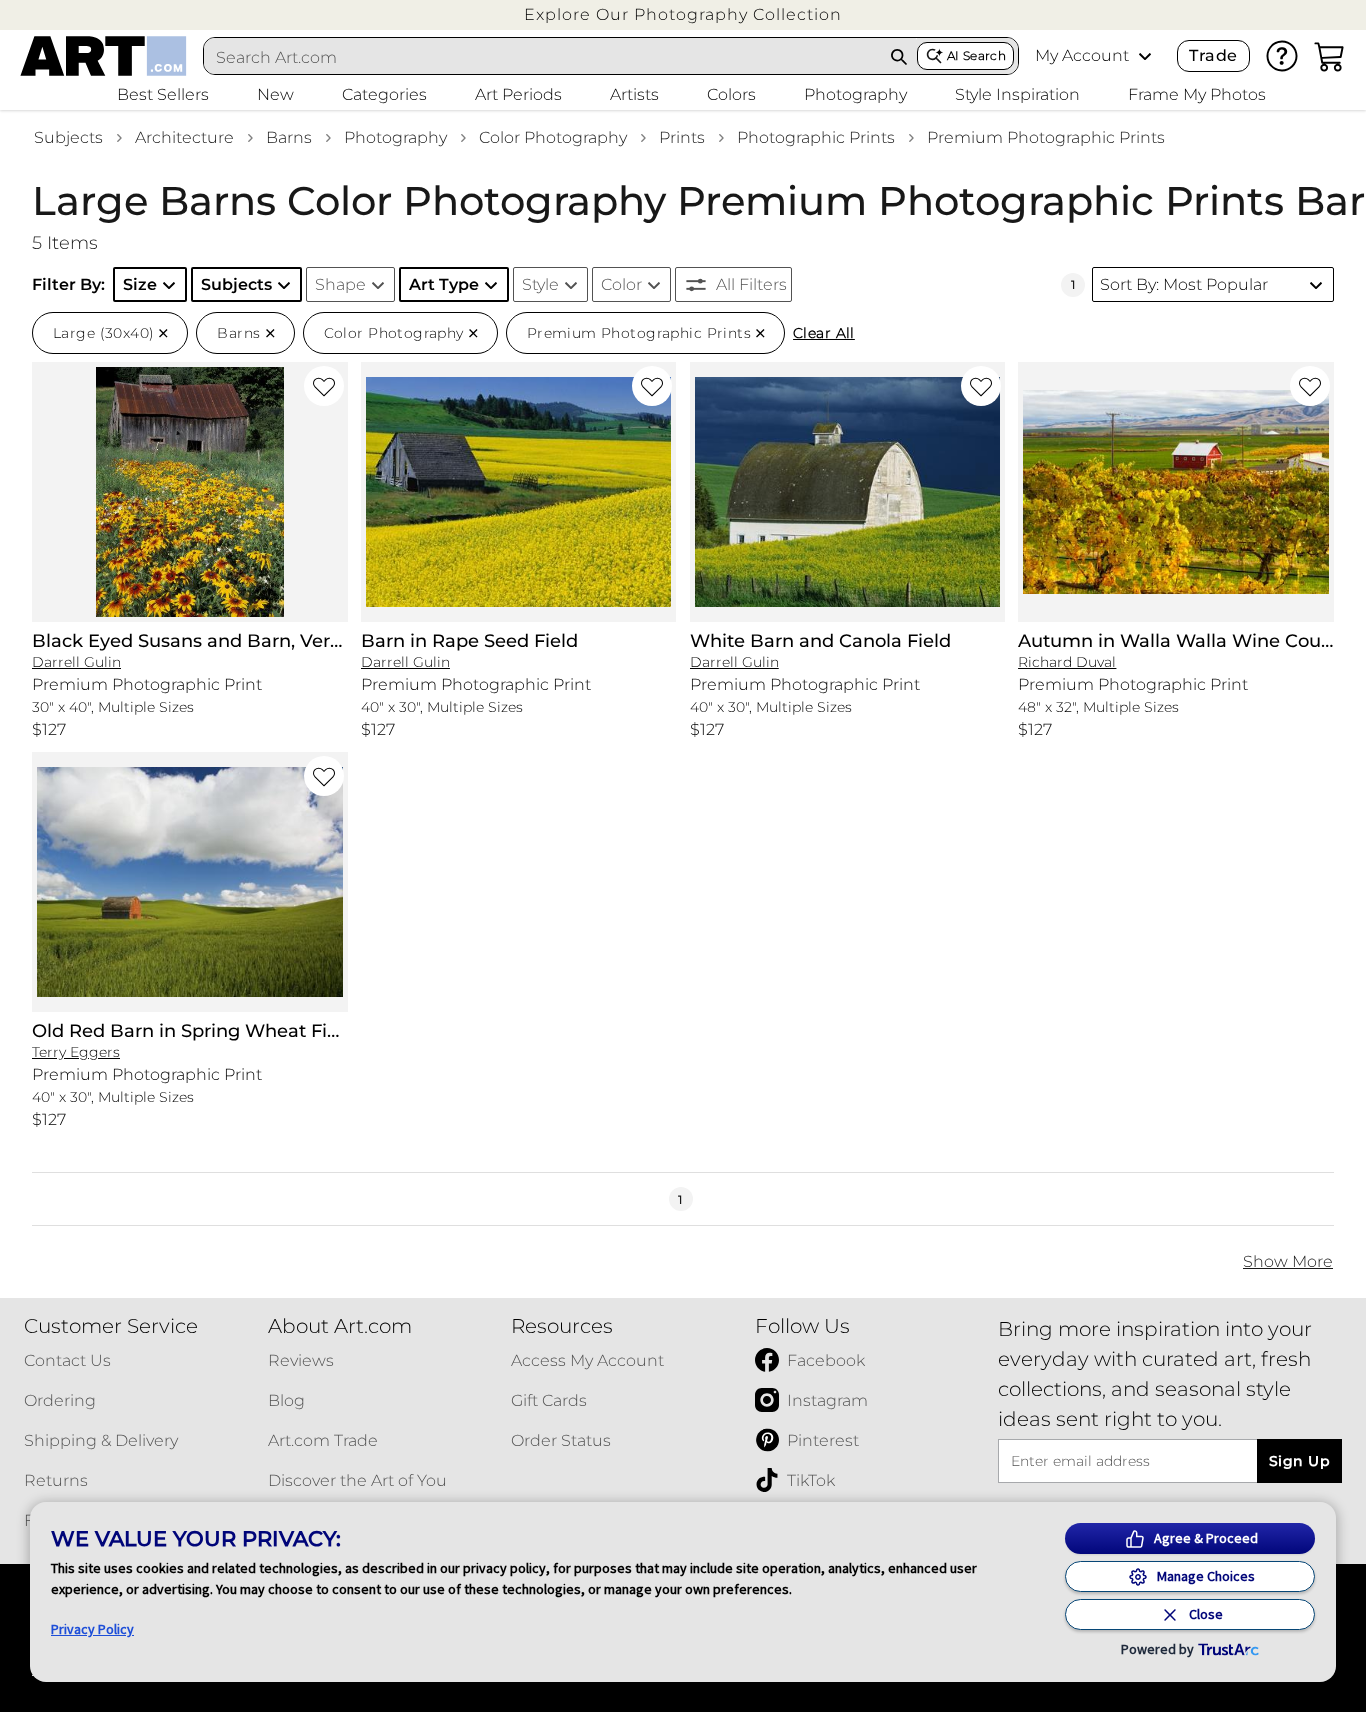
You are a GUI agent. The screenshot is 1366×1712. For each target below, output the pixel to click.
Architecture (184, 137)
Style (540, 284)
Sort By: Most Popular (1184, 284)
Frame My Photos (1197, 94)
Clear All (824, 333)
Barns (289, 137)
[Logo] (103, 56)
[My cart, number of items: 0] (1330, 56)
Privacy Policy (92, 1629)
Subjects (68, 137)
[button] (683, 14)
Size (140, 284)
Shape (340, 284)
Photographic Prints (816, 137)
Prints (682, 137)
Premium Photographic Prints (1046, 137)
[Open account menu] (1145, 56)
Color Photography (553, 137)
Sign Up (1299, 1461)
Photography (395, 137)
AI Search (976, 55)
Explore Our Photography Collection (683, 14)
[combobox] (542, 57)
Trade (1213, 55)
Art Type (444, 284)
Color (621, 284)
